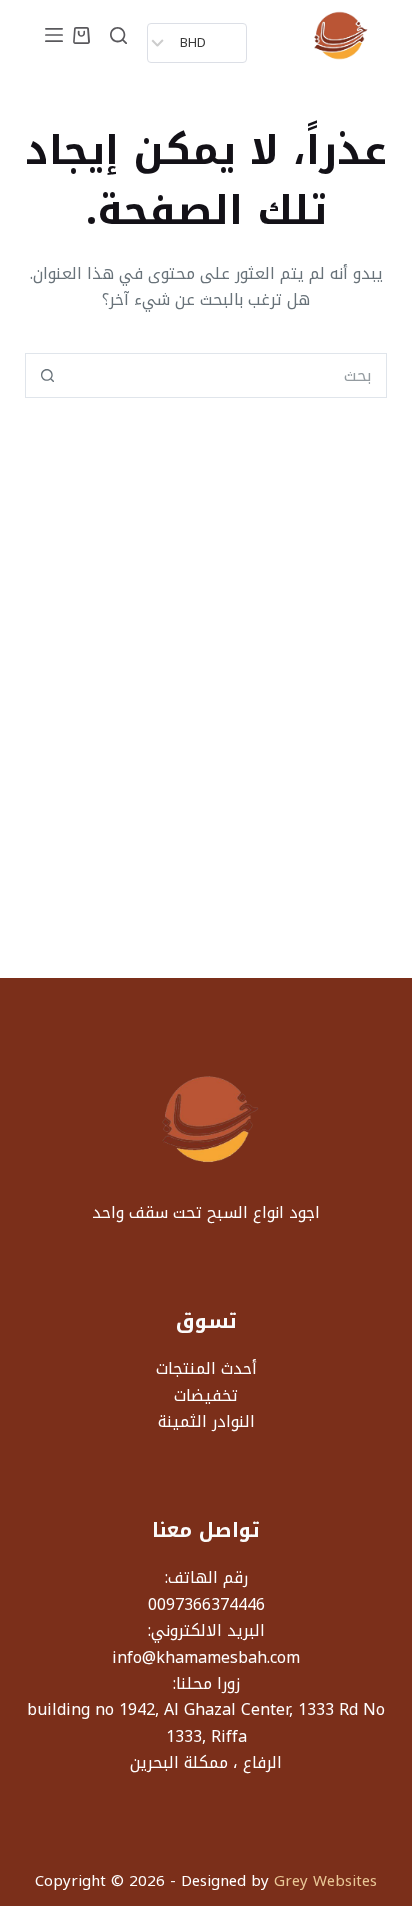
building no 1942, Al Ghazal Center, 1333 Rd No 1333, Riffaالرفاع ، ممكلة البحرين (206, 1736)
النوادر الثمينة (206, 1421)
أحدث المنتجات (206, 1368)
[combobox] (228, 375)
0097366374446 (206, 1604)
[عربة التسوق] (81, 35)
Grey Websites (325, 1881)
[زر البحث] (47, 375)
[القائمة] (54, 35)
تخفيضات (206, 1395)
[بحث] (118, 35)
